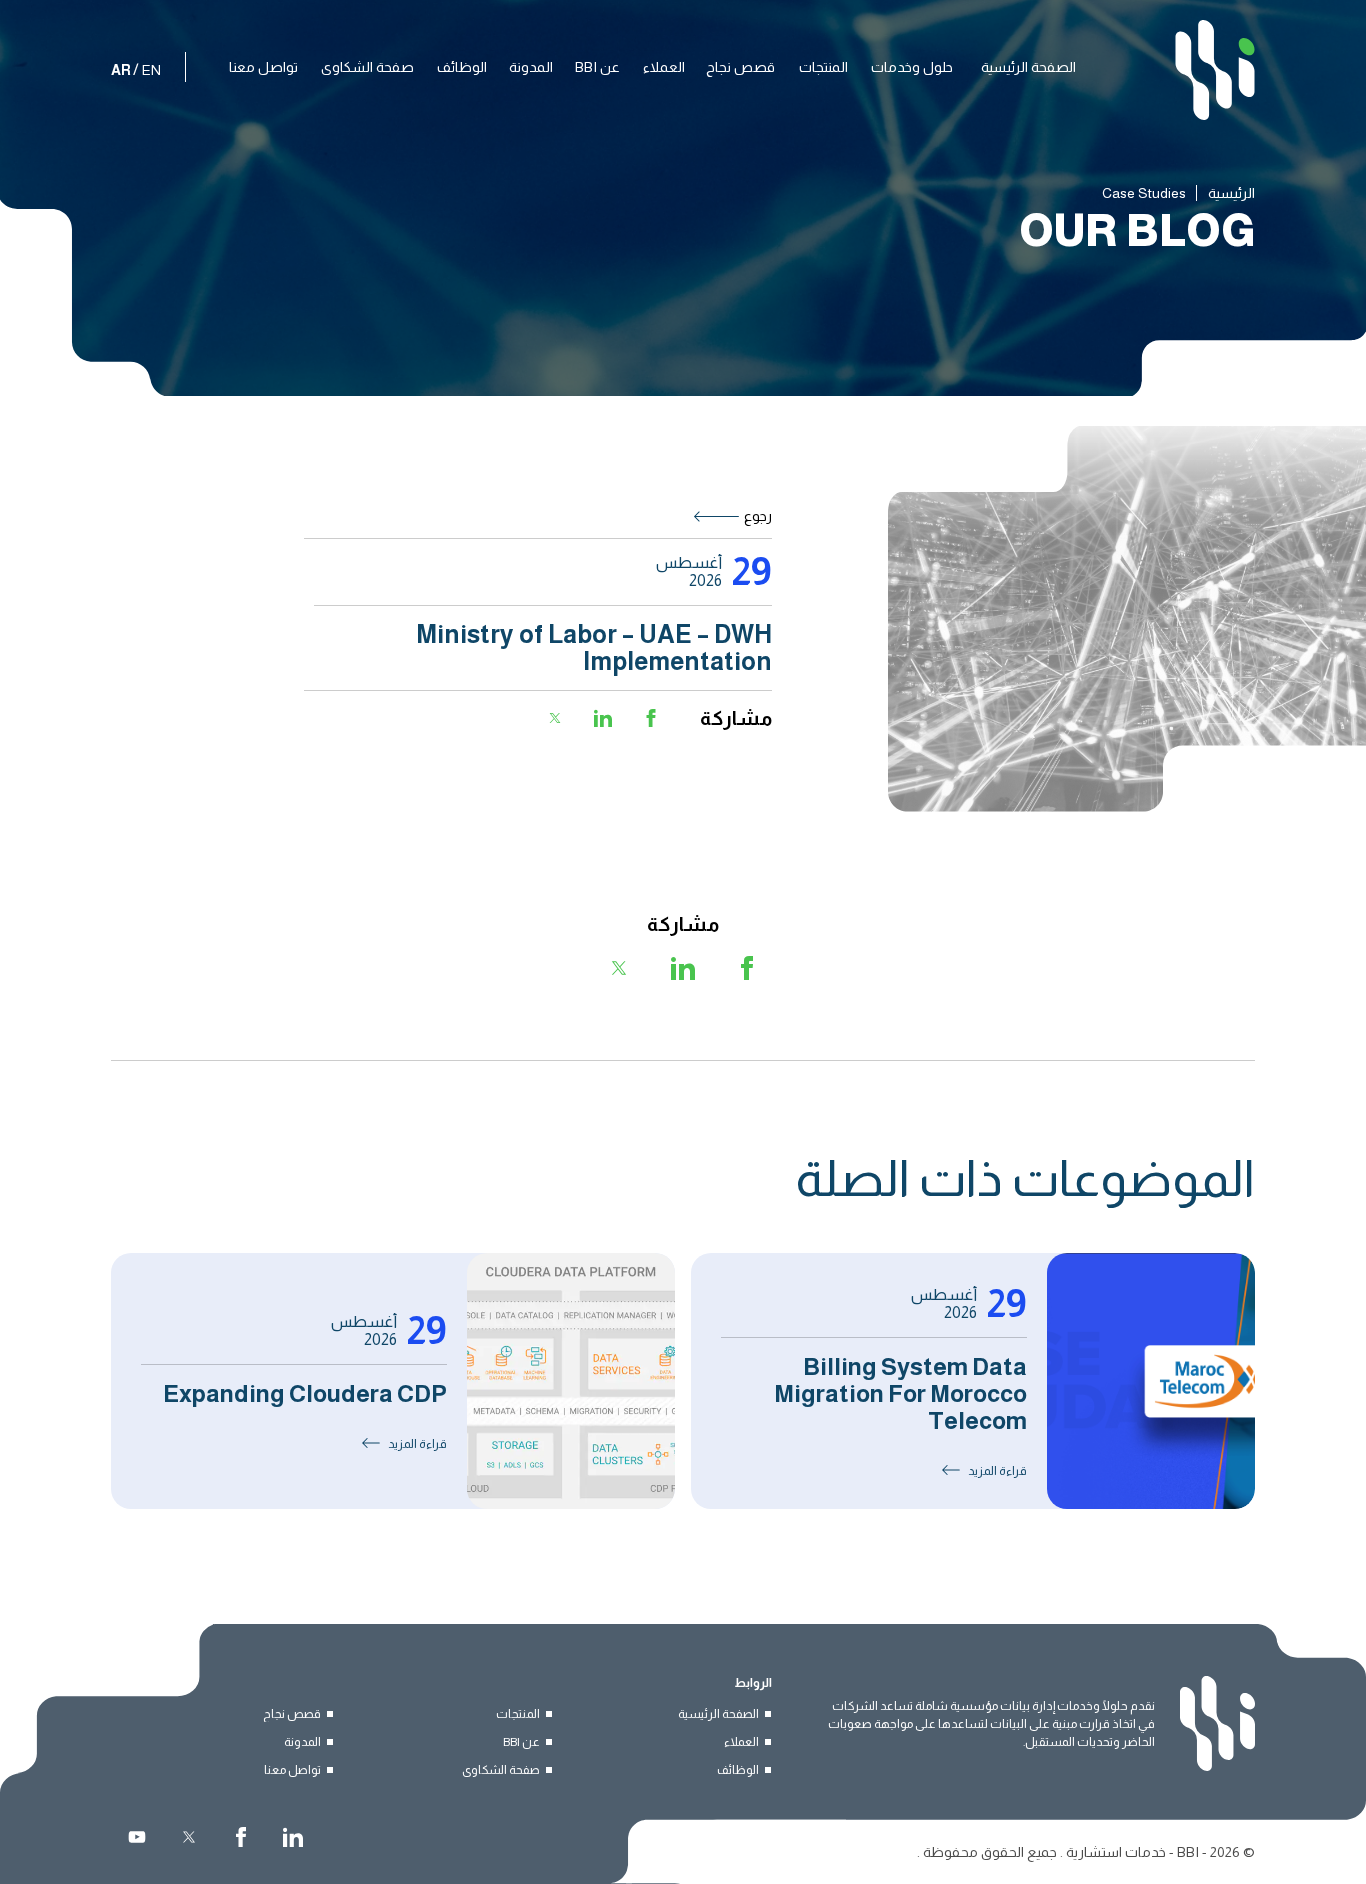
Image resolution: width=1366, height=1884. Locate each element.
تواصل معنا (292, 1770)
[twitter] (189, 1837)
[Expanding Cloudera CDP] (571, 1381)
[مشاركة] (651, 718)
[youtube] (137, 1837)
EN (151, 70)
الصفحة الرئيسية (718, 1714)
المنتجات (518, 1714)
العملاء (741, 1742)
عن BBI (521, 1742)
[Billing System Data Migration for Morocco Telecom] (1151, 1381)
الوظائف (738, 1770)
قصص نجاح (292, 1714)
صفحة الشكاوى (501, 1770)
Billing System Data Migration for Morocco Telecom (900, 1393)
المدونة (302, 1742)
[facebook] (241, 1837)
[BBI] (1215, 70)
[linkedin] (293, 1837)
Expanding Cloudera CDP (305, 1393)
